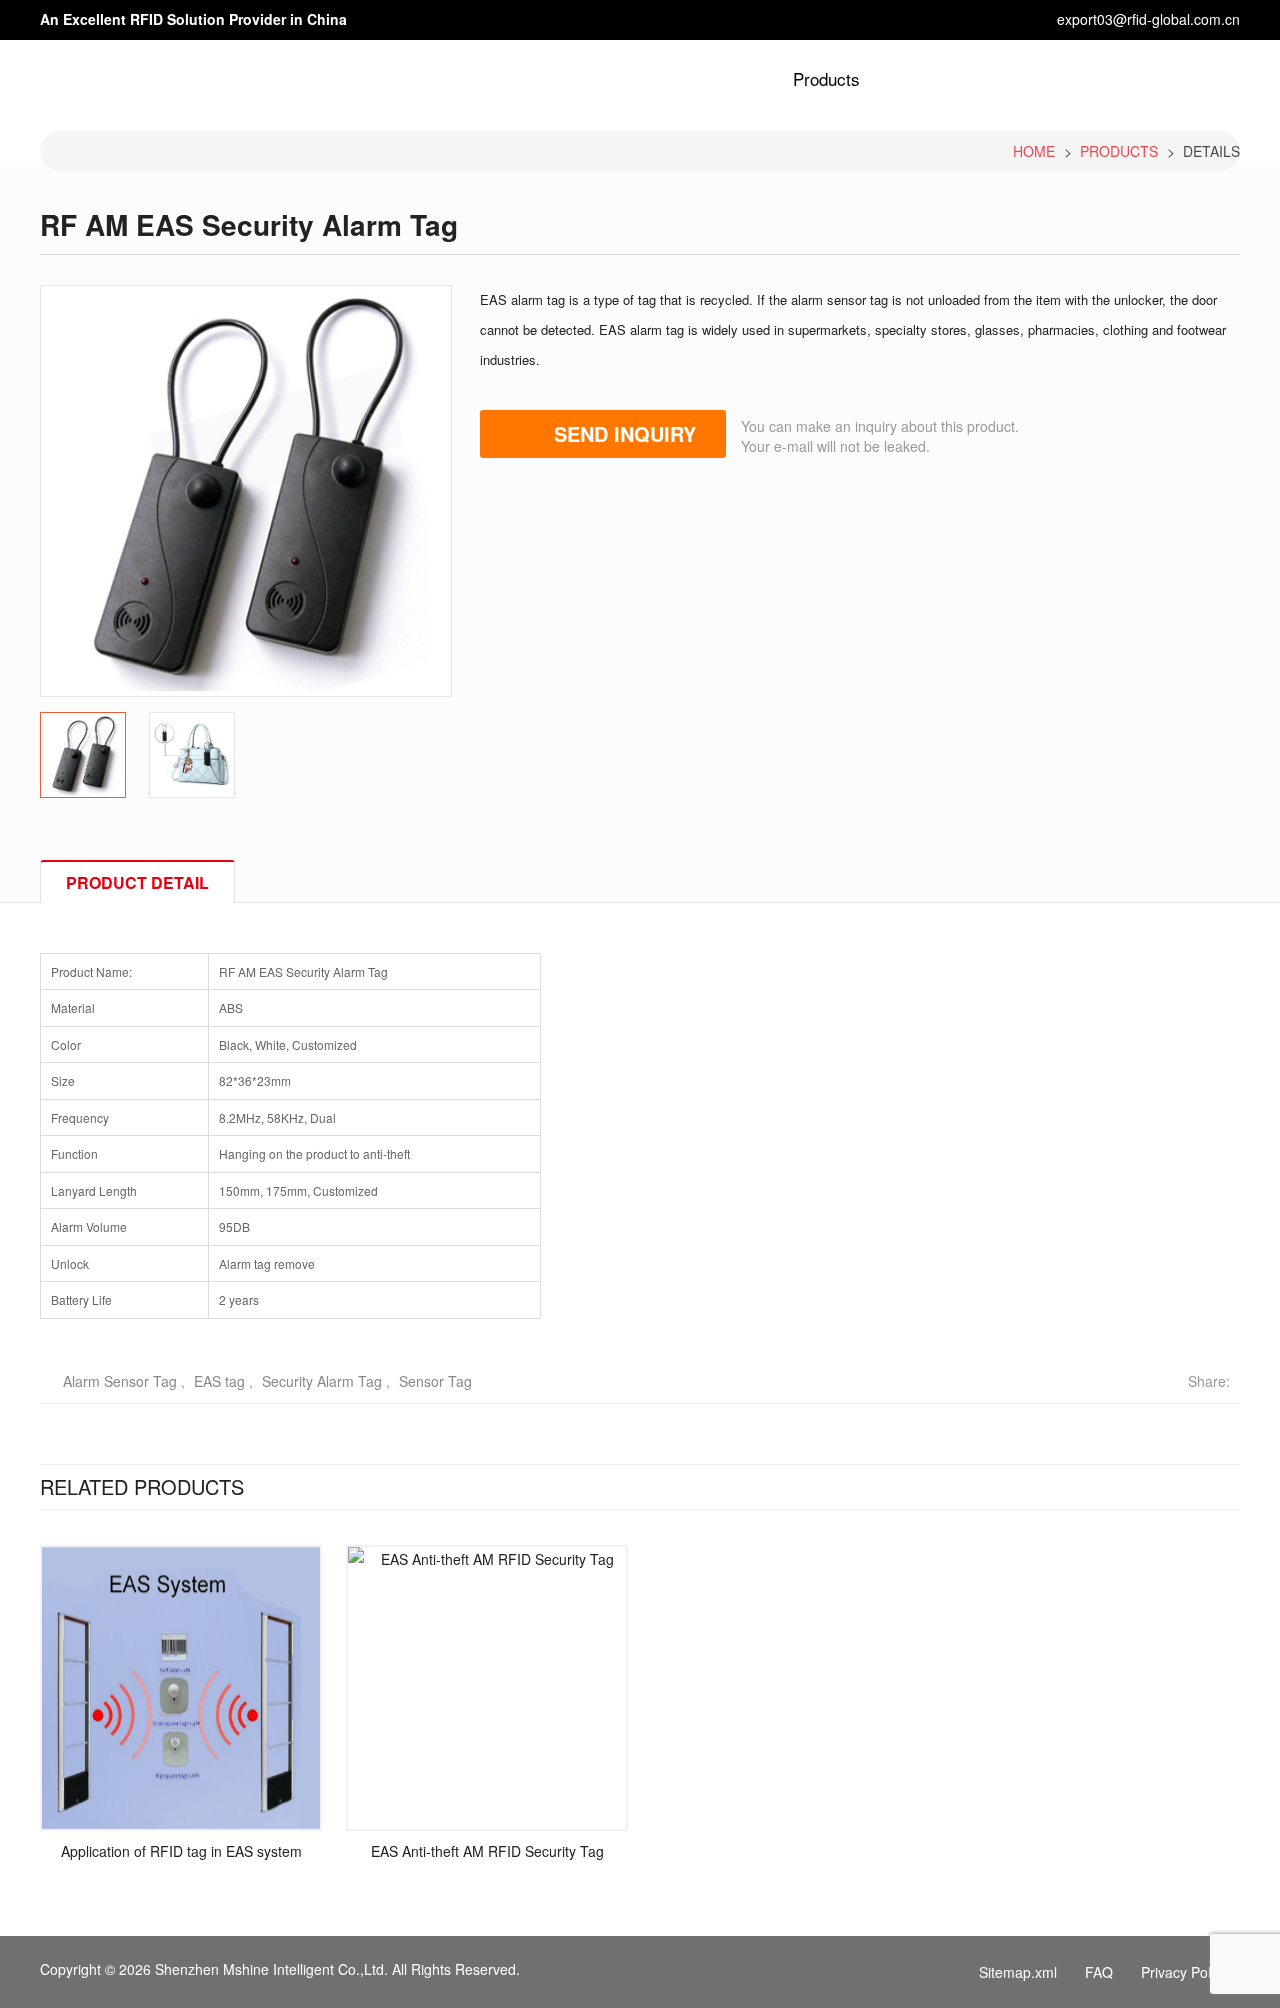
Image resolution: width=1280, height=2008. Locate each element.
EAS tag (219, 1381)
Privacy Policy (1184, 1972)
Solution (914, 78)
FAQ (1099, 1972)
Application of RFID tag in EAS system (181, 1851)
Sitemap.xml (1018, 1972)
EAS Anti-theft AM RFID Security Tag (487, 1851)
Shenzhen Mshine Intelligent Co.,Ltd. (271, 1969)
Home (657, 78)
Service (1054, 78)
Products (826, 78)
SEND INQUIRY (625, 433)
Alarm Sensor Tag (120, 1381)
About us (736, 78)
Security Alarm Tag (322, 1381)
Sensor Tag (435, 1381)
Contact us (1147, 78)
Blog (984, 78)
